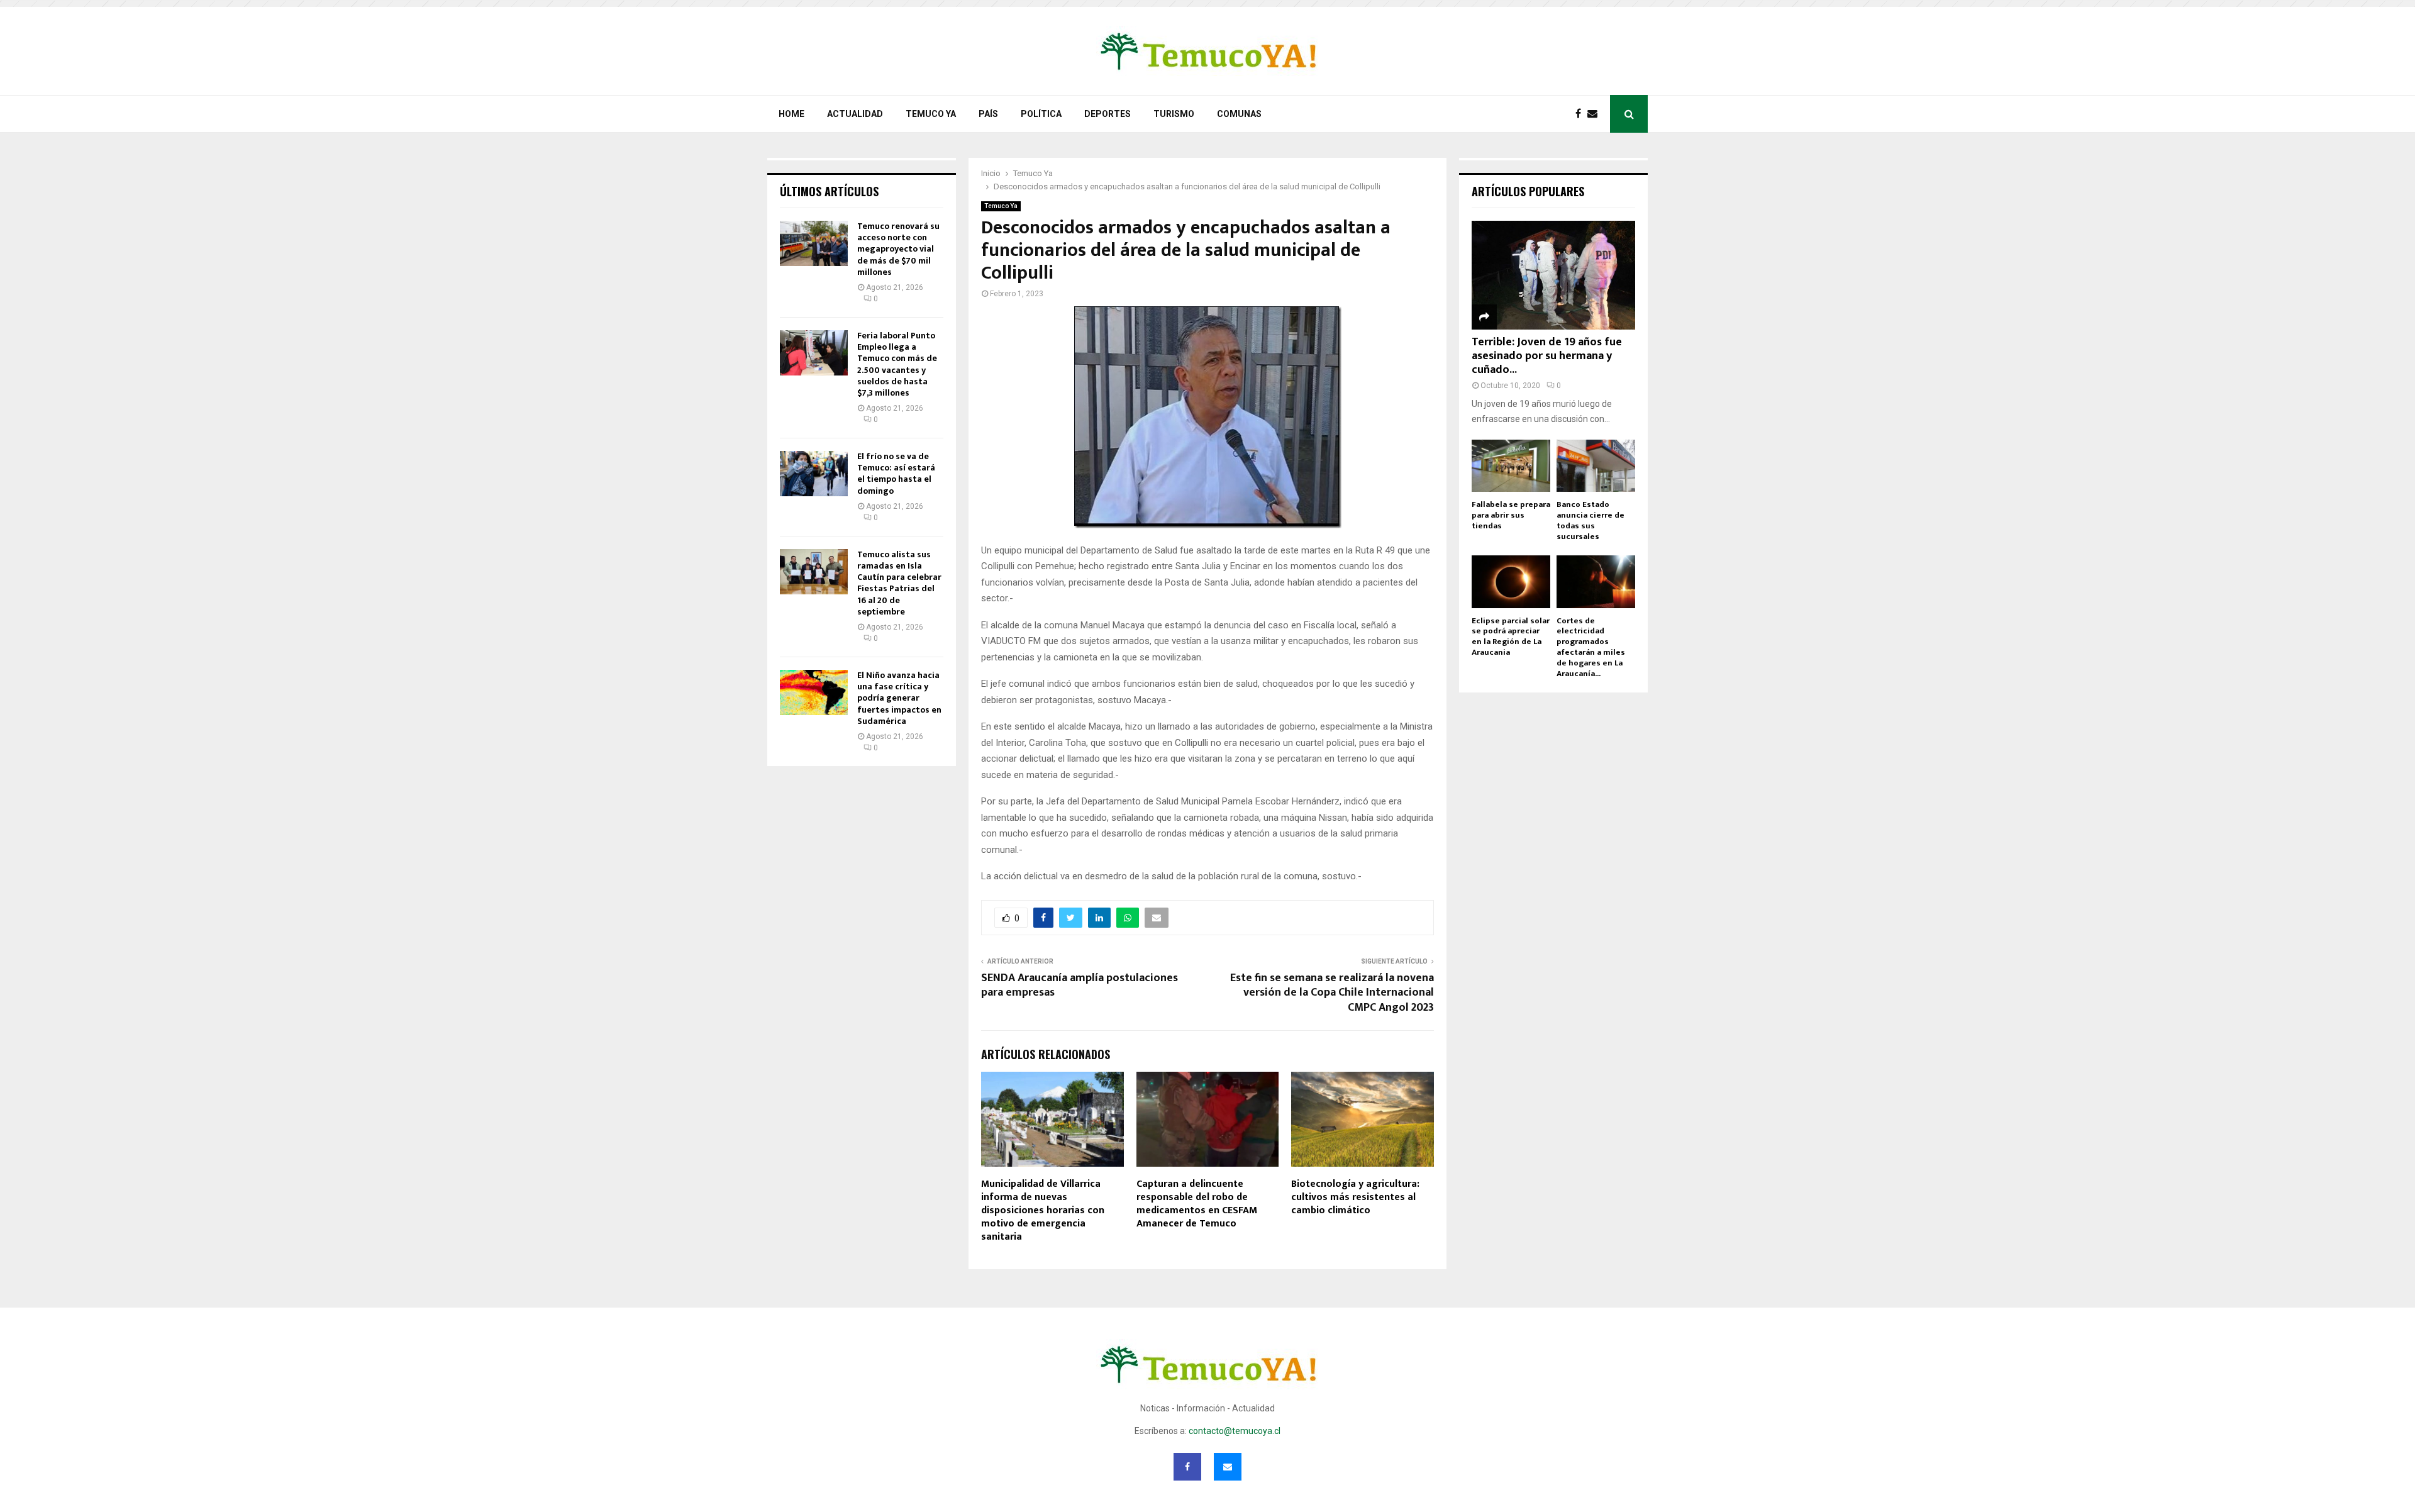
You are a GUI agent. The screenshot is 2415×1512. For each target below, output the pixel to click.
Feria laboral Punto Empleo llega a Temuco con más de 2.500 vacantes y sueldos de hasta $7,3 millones (897, 364)
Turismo (1174, 114)
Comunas (1239, 114)
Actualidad (855, 114)
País (988, 114)
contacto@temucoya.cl (1235, 1431)
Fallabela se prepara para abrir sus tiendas (1511, 515)
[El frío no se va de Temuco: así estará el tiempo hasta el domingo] (814, 474)
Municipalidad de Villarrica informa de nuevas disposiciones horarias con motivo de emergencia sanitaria (1043, 1210)
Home (791, 114)
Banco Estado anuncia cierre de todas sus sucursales (1591, 520)
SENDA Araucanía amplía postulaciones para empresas (1080, 986)
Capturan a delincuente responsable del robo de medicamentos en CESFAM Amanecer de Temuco (1197, 1203)
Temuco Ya (931, 114)
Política (1041, 114)
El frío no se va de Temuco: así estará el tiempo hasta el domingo (896, 474)
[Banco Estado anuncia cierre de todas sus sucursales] (1596, 466)
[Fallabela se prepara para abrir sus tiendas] (1511, 466)
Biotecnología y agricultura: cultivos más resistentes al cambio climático (1355, 1197)
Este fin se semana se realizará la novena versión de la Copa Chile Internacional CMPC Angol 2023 (1332, 993)
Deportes (1108, 114)
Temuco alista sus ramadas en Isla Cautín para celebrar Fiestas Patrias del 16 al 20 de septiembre (899, 583)
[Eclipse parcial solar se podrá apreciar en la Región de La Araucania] (1511, 581)
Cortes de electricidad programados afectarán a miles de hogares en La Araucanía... (1591, 647)
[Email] (1596, 114)
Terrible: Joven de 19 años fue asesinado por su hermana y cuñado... (1547, 356)
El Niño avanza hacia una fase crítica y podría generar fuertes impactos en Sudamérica (899, 698)
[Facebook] (1581, 114)
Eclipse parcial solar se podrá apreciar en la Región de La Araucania (1511, 636)
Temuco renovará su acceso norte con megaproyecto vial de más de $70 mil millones (898, 249)
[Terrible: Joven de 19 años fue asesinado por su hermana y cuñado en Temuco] (1553, 275)
